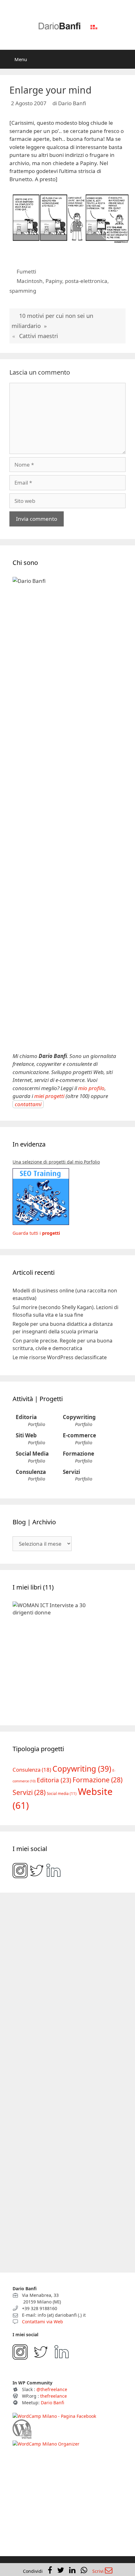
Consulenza (31, 1472)
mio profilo (91, 1088)
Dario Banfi (52, 2403)
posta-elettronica (86, 281)
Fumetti (26, 271)
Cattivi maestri (39, 336)
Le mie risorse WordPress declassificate (60, 1357)
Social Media (32, 1454)
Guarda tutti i (36, 1233)
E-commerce (79, 1435)
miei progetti (49, 1096)
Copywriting (79, 1417)
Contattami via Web (42, 2322)
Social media (62, 1794)
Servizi (71, 1472)
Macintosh (30, 281)
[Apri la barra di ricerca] (126, 59)
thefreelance (54, 2396)
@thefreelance (52, 2389)
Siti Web (26, 1435)
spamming (23, 291)
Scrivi (99, 2571)
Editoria (26, 1417)
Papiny (54, 281)
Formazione (78, 1454)
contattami (28, 1104)
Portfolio (37, 1424)
